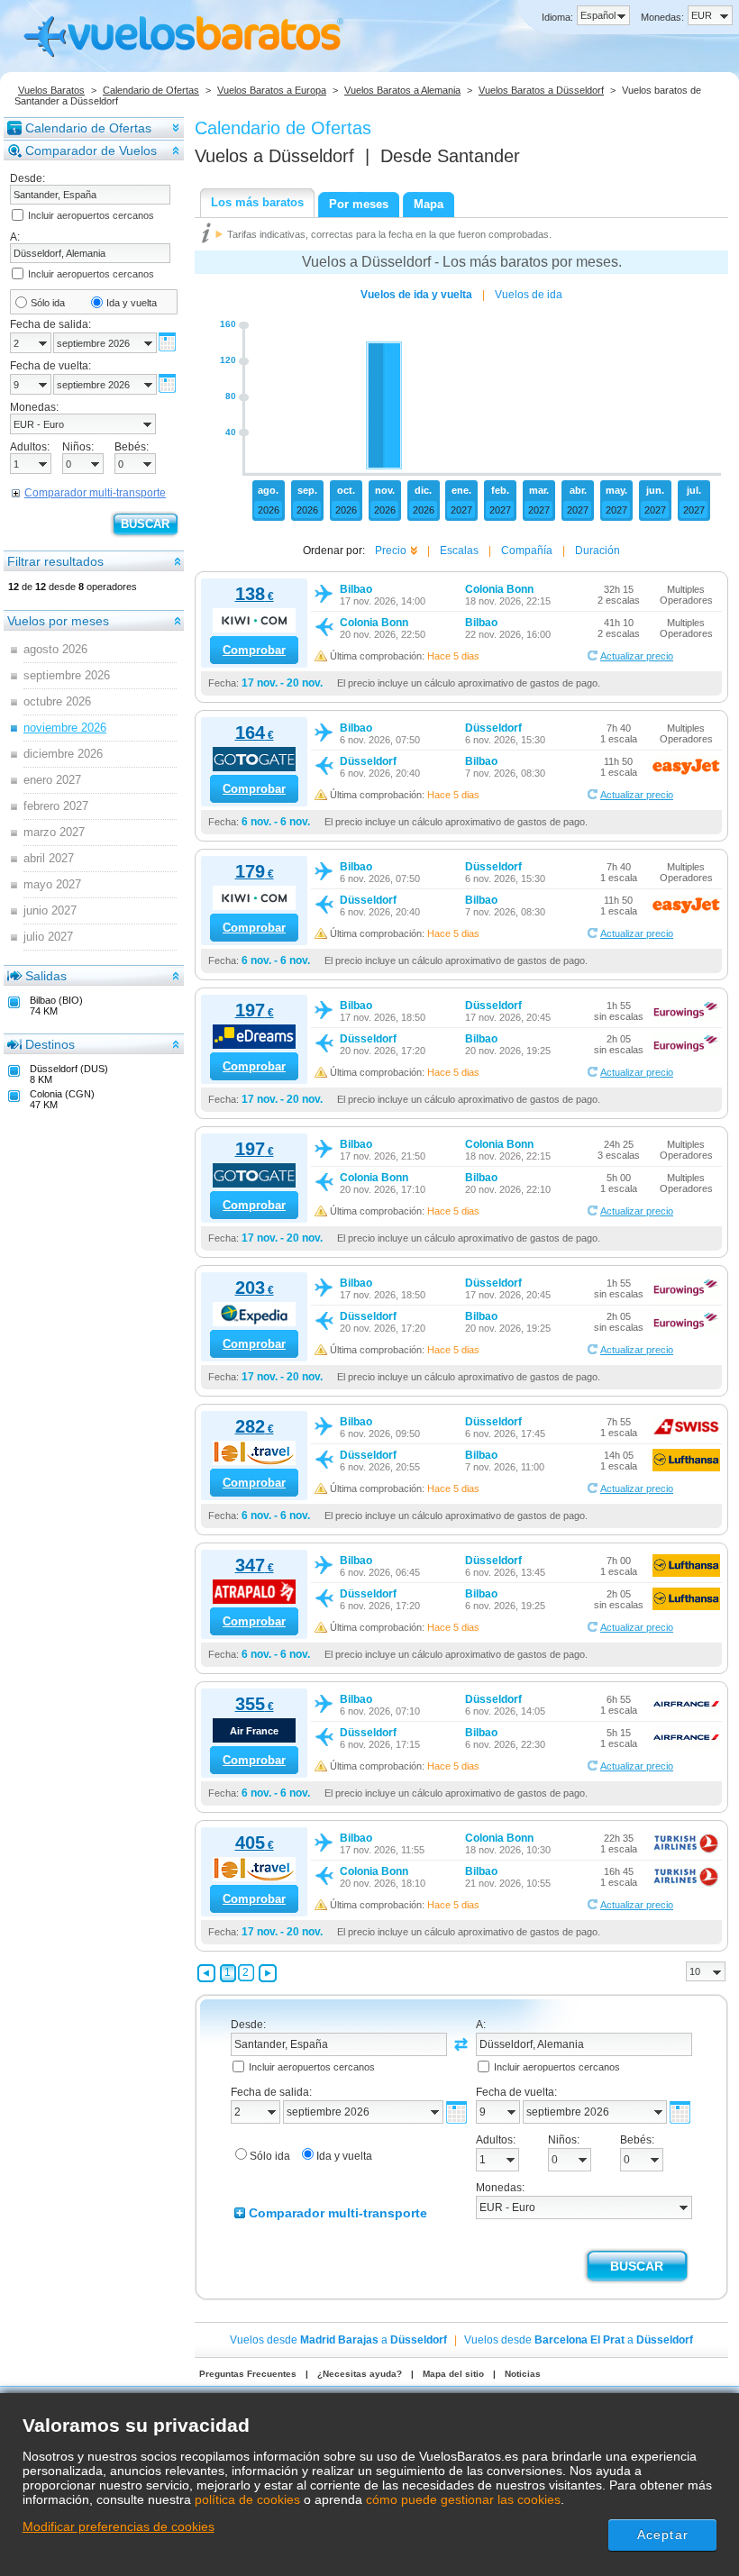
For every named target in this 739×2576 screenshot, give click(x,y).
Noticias (523, 2374)
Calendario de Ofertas (151, 90)
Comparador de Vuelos (91, 150)
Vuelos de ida (529, 295)
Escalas (459, 551)
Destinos (50, 1044)
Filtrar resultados (55, 561)
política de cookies (247, 2499)
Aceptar (663, 2535)
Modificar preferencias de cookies (119, 2526)
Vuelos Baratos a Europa (272, 90)
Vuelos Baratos (51, 90)
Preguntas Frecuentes (248, 2374)
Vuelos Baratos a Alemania (402, 90)
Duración (598, 551)
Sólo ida (48, 303)
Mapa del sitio (453, 2374)
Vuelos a (274, 156)
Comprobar (254, 650)
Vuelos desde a (338, 2340)
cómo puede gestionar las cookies (463, 2499)
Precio (391, 551)
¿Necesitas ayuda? (360, 2374)
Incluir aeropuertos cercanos (91, 215)
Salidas (46, 976)
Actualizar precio (637, 656)
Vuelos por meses (58, 621)
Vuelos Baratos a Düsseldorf (541, 90)
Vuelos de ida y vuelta (416, 295)
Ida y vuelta (132, 303)
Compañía (527, 551)
